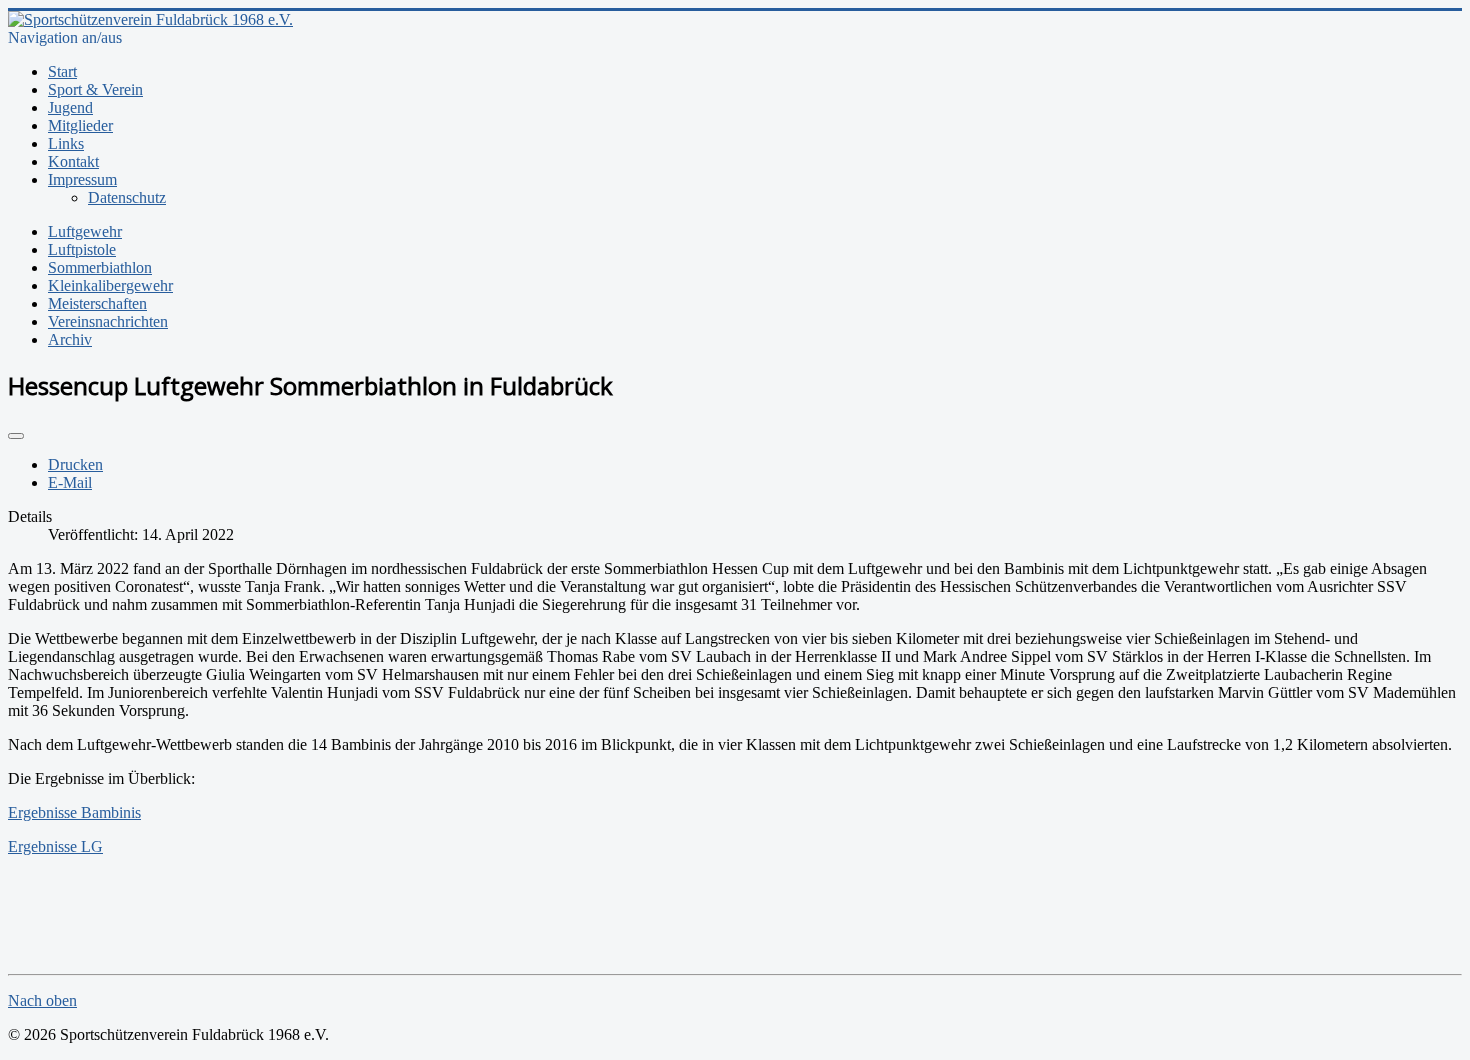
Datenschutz (127, 197)
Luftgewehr (85, 231)
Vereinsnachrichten (108, 321)
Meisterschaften (97, 303)
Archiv (70, 339)
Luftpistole (82, 249)
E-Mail (70, 482)
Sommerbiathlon (100, 267)
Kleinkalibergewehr (110, 285)
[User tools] (16, 436)
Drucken (75, 464)
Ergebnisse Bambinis (74, 812)
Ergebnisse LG (55, 846)
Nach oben (42, 1000)
